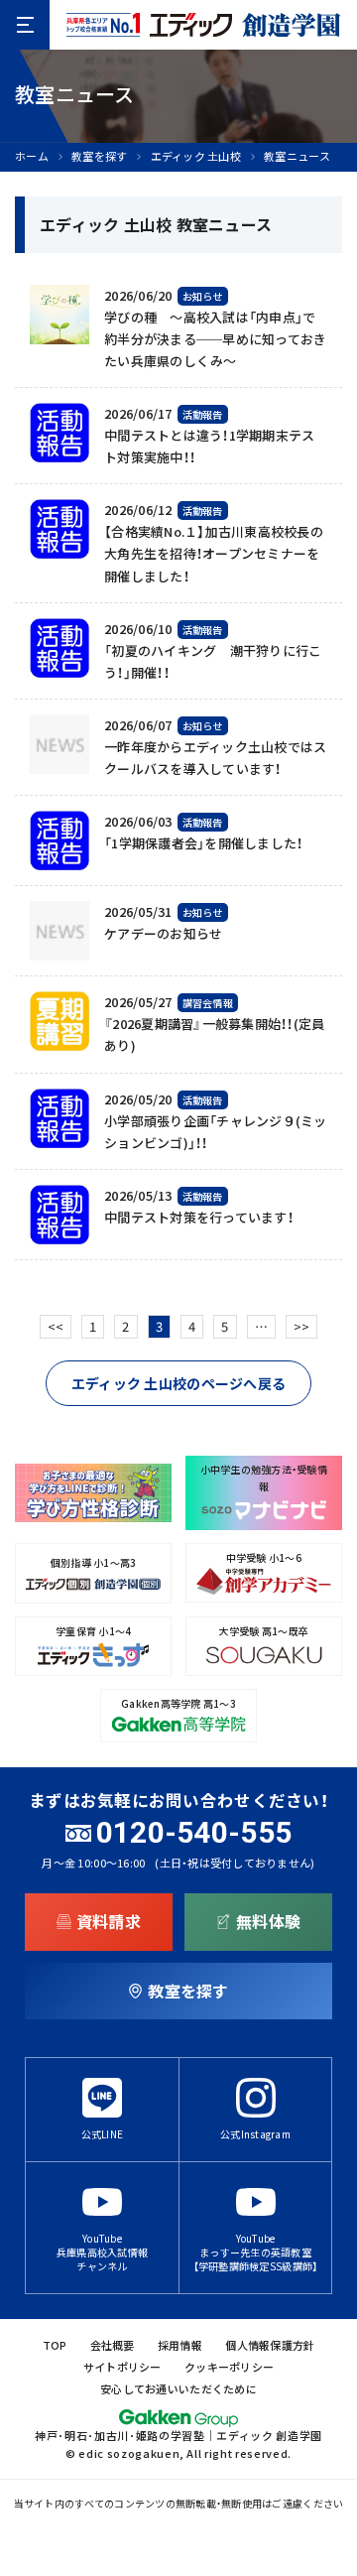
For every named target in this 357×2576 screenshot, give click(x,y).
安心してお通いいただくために (178, 2389)
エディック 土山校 (196, 156)
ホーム (32, 156)
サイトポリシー (122, 2367)
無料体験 (268, 1921)
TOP (55, 2345)
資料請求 (109, 1921)
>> (302, 1326)
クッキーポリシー (229, 2367)
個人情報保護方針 (270, 2345)
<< (56, 1326)
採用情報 (180, 2345)
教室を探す (99, 156)
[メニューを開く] (25, 25)
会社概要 (113, 2345)
